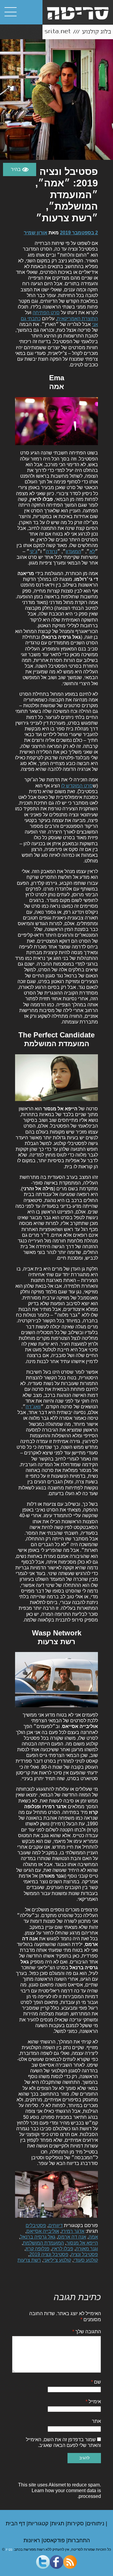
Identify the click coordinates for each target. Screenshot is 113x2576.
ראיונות (33, 2540)
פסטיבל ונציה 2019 (49, 2254)
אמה (93, 2237)
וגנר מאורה (87, 2249)
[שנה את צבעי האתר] (20, 169)
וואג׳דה (33, 1407)
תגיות (59, 2524)
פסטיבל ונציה (84, 2254)
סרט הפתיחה (46, 313)
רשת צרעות (29, 2260)
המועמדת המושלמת (43, 2243)
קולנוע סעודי (86, 2260)
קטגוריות (39, 2524)
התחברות (79, 2540)
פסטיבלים (36, 2225)
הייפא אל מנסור (82, 2243)
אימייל (93, 2402)
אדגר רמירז (73, 2231)
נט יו (9, 2549)
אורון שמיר (36, 233)
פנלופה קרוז (38, 2249)
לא (92, 551)
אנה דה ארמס (72, 2237)
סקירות (76, 2524)
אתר (96, 2421)
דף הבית (16, 2524)
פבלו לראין (63, 2249)
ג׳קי (33, 551)
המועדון (73, 551)
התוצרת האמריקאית (77, 319)
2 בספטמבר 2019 (79, 233)
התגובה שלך (87, 2332)
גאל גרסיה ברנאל (38, 2237)
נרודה (52, 551)
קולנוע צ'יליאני (57, 2260)
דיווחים (56, 2225)
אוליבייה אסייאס (43, 2231)
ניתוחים (96, 2524)
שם (96, 2382)
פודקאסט (55, 2540)
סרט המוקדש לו (77, 786)
